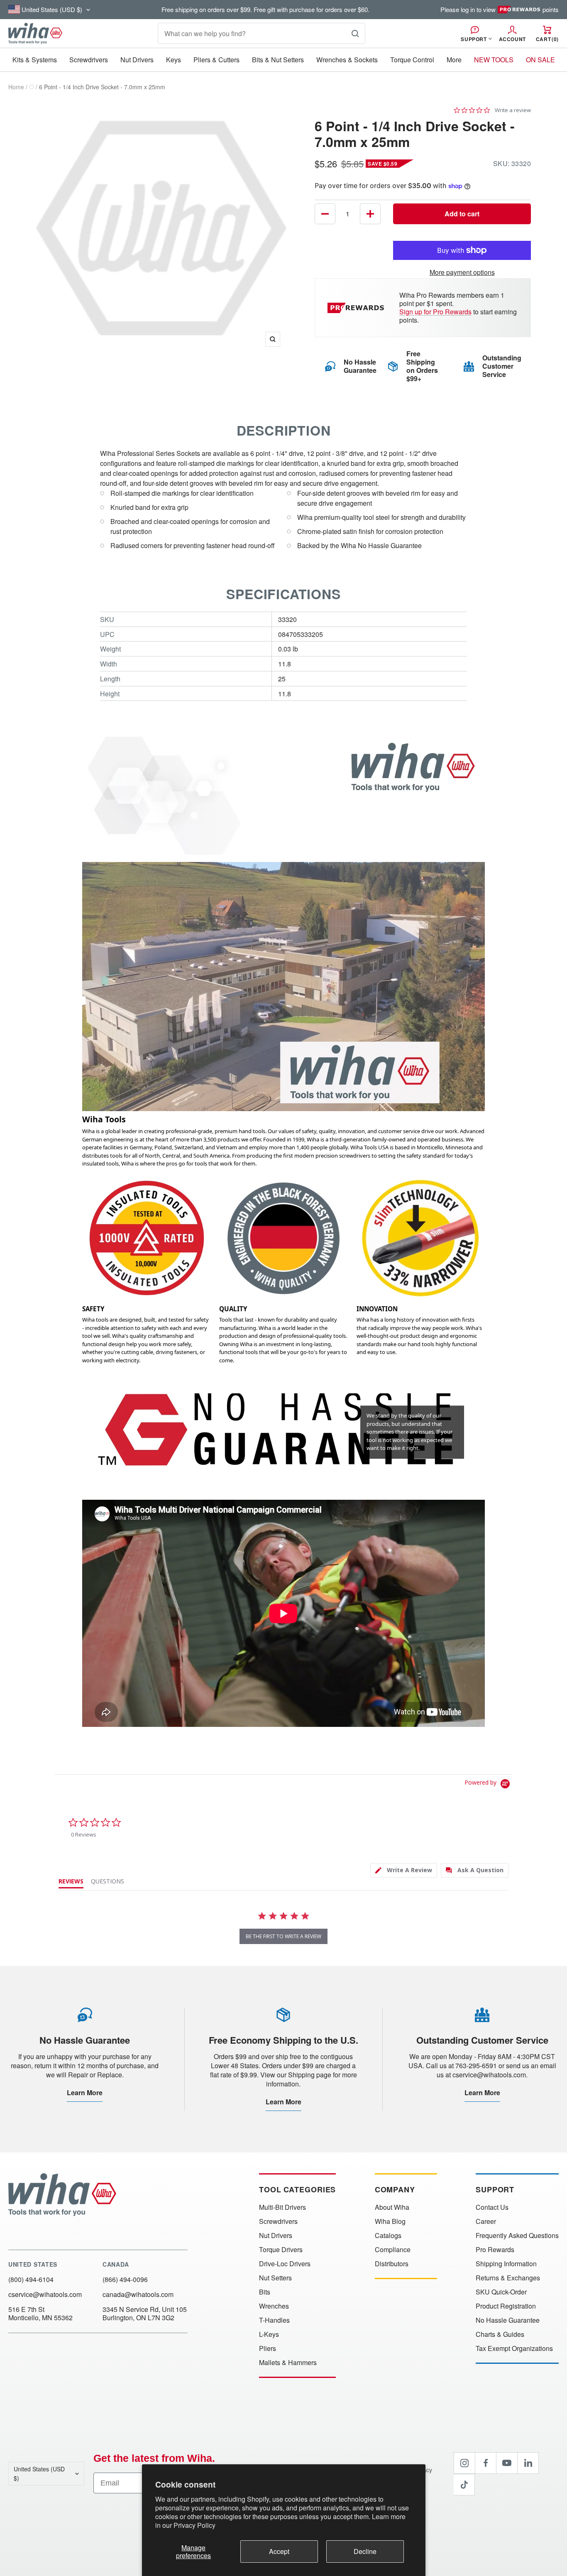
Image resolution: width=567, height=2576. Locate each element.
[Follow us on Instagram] (464, 2463)
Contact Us (492, 2207)
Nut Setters (275, 2278)
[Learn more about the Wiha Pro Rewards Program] (357, 308)
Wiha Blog (390, 2221)
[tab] (404, 1870)
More (454, 60)
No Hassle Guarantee (508, 2320)
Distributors (392, 2264)
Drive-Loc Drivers (285, 2264)
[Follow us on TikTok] (464, 2485)
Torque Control (412, 60)
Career (486, 2221)
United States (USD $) (39, 2473)
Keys (174, 60)
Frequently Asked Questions (517, 2236)
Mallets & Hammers (288, 2363)
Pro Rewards (495, 2250)
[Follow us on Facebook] (486, 2463)
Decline (365, 2551)
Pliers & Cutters (216, 60)
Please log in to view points (500, 10)
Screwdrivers (89, 60)
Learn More (85, 2092)
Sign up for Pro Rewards (435, 312)
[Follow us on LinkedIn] (528, 2463)
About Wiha (392, 2207)
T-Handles (274, 2320)
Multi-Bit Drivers (282, 2207)
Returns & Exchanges (508, 2278)
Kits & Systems (35, 60)
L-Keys (269, 2334)
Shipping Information (506, 2264)
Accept (279, 2551)
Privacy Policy (194, 2525)
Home (16, 87)
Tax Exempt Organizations (514, 2348)
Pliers (268, 2348)
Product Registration (506, 2306)
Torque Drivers (281, 2250)
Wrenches (274, 2306)
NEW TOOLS (494, 60)
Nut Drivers (137, 60)
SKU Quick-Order (501, 2292)
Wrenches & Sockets (347, 60)
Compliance (393, 2250)
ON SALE (540, 60)
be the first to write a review (283, 1936)
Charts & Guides (500, 2334)
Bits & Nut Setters (278, 60)
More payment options (462, 272)
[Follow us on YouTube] (507, 2463)
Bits (265, 2292)
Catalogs (388, 2236)
